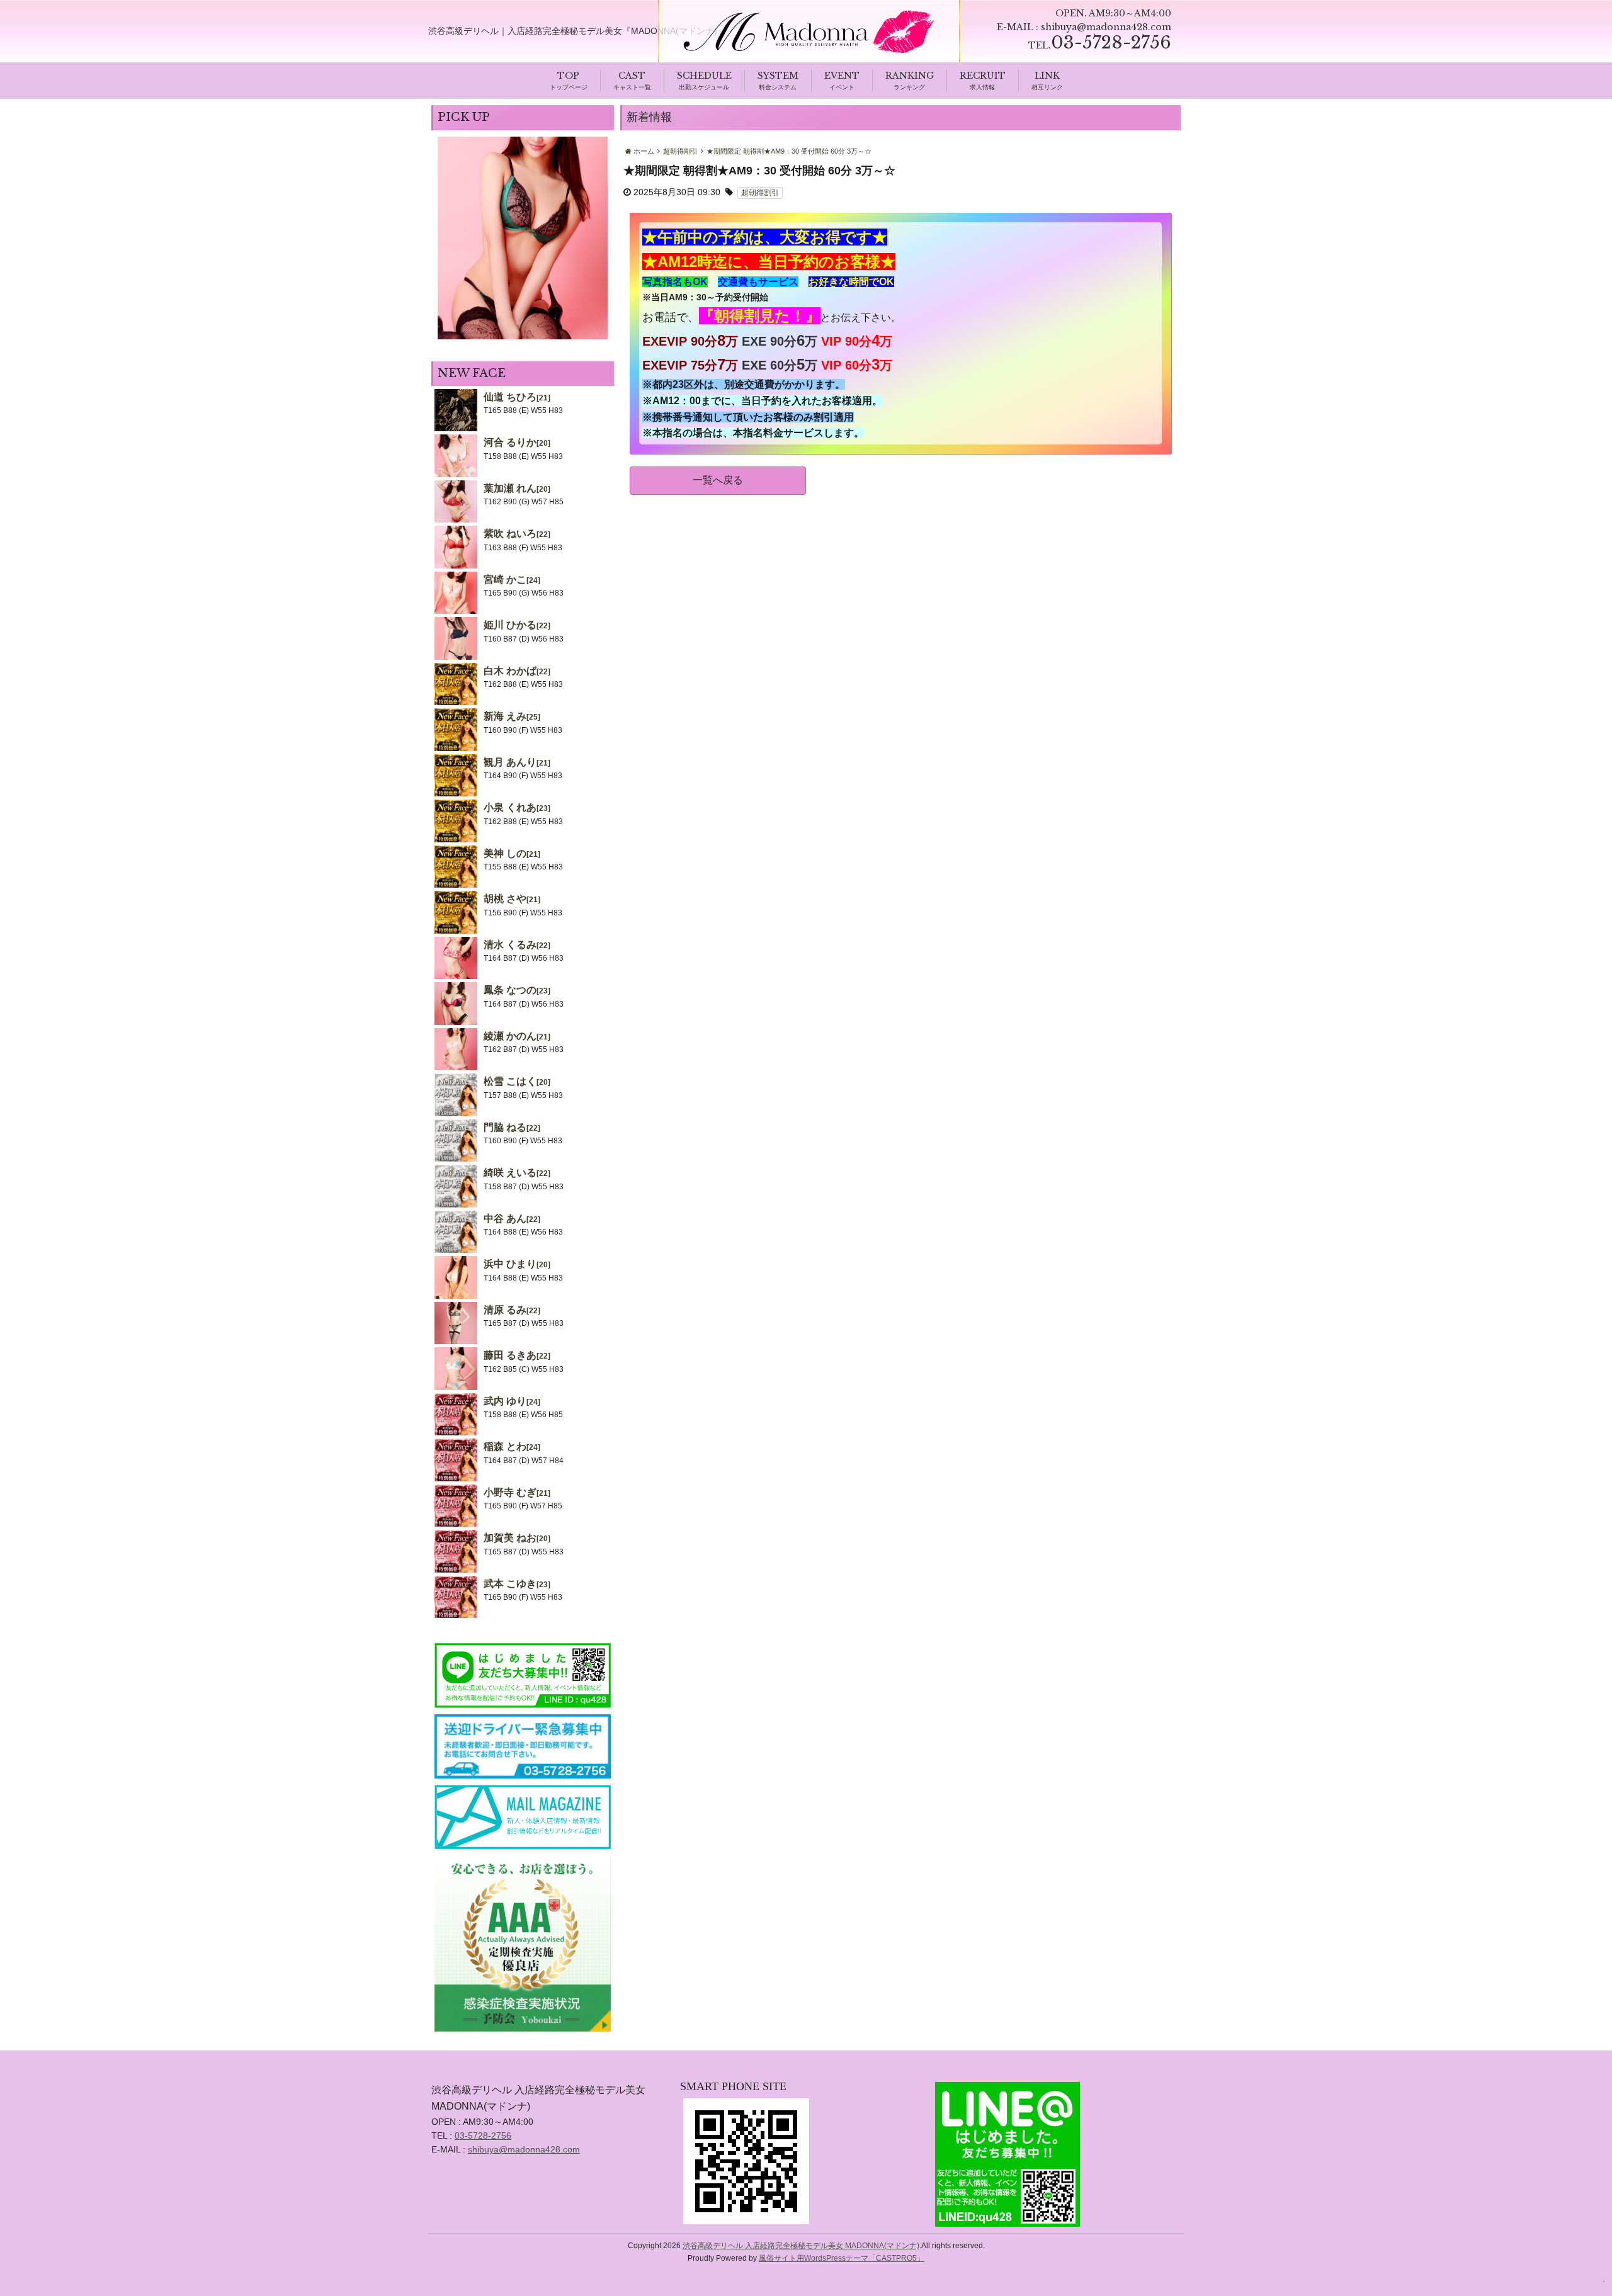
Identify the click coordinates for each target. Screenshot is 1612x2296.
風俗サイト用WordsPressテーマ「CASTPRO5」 (842, 2258)
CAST (632, 76)
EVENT (842, 76)
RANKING (910, 76)
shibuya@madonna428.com (1106, 27)
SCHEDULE (704, 76)
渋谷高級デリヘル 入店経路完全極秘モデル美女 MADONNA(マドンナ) (801, 2246)
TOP (568, 76)
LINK (1047, 76)
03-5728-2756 (483, 2135)
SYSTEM (778, 76)
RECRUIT (983, 76)
